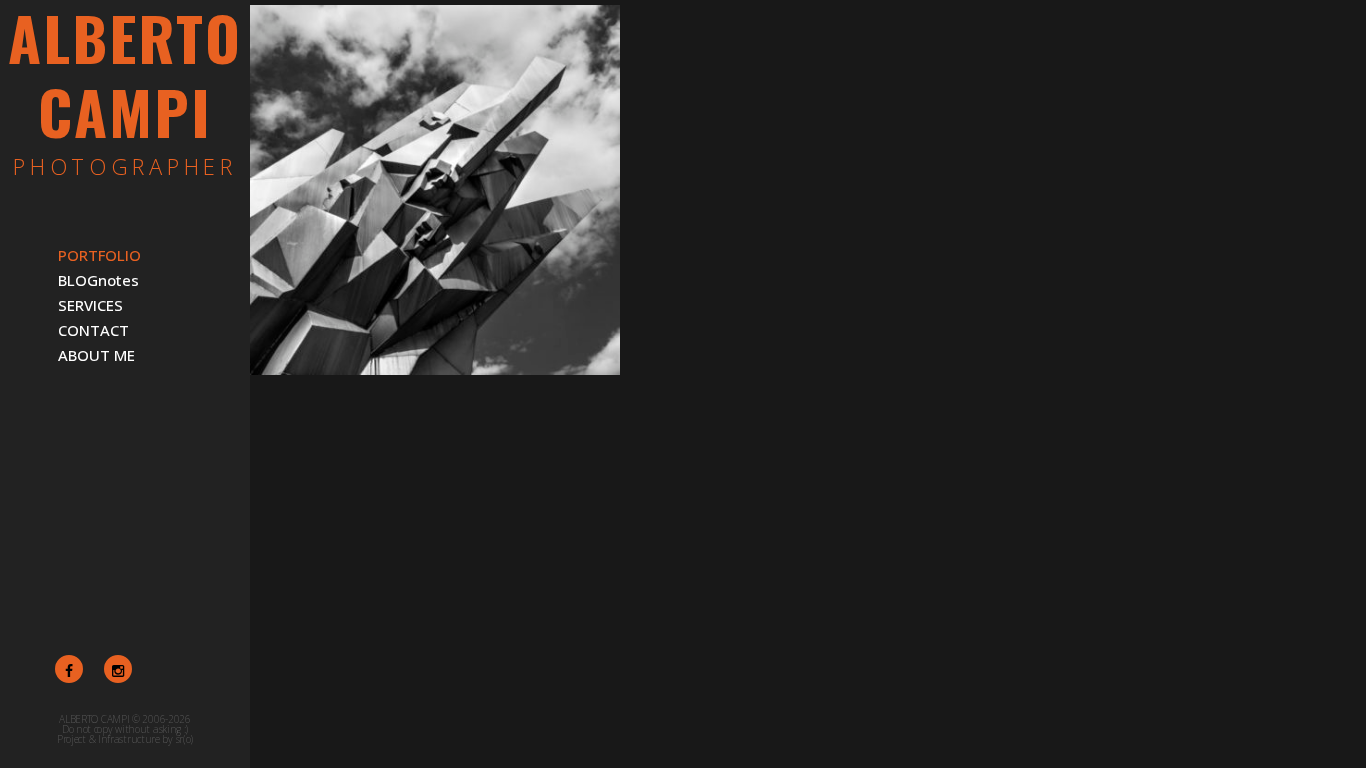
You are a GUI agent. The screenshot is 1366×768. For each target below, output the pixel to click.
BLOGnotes (98, 280)
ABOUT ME (96, 355)
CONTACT (93, 330)
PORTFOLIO (99, 255)
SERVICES (90, 305)
